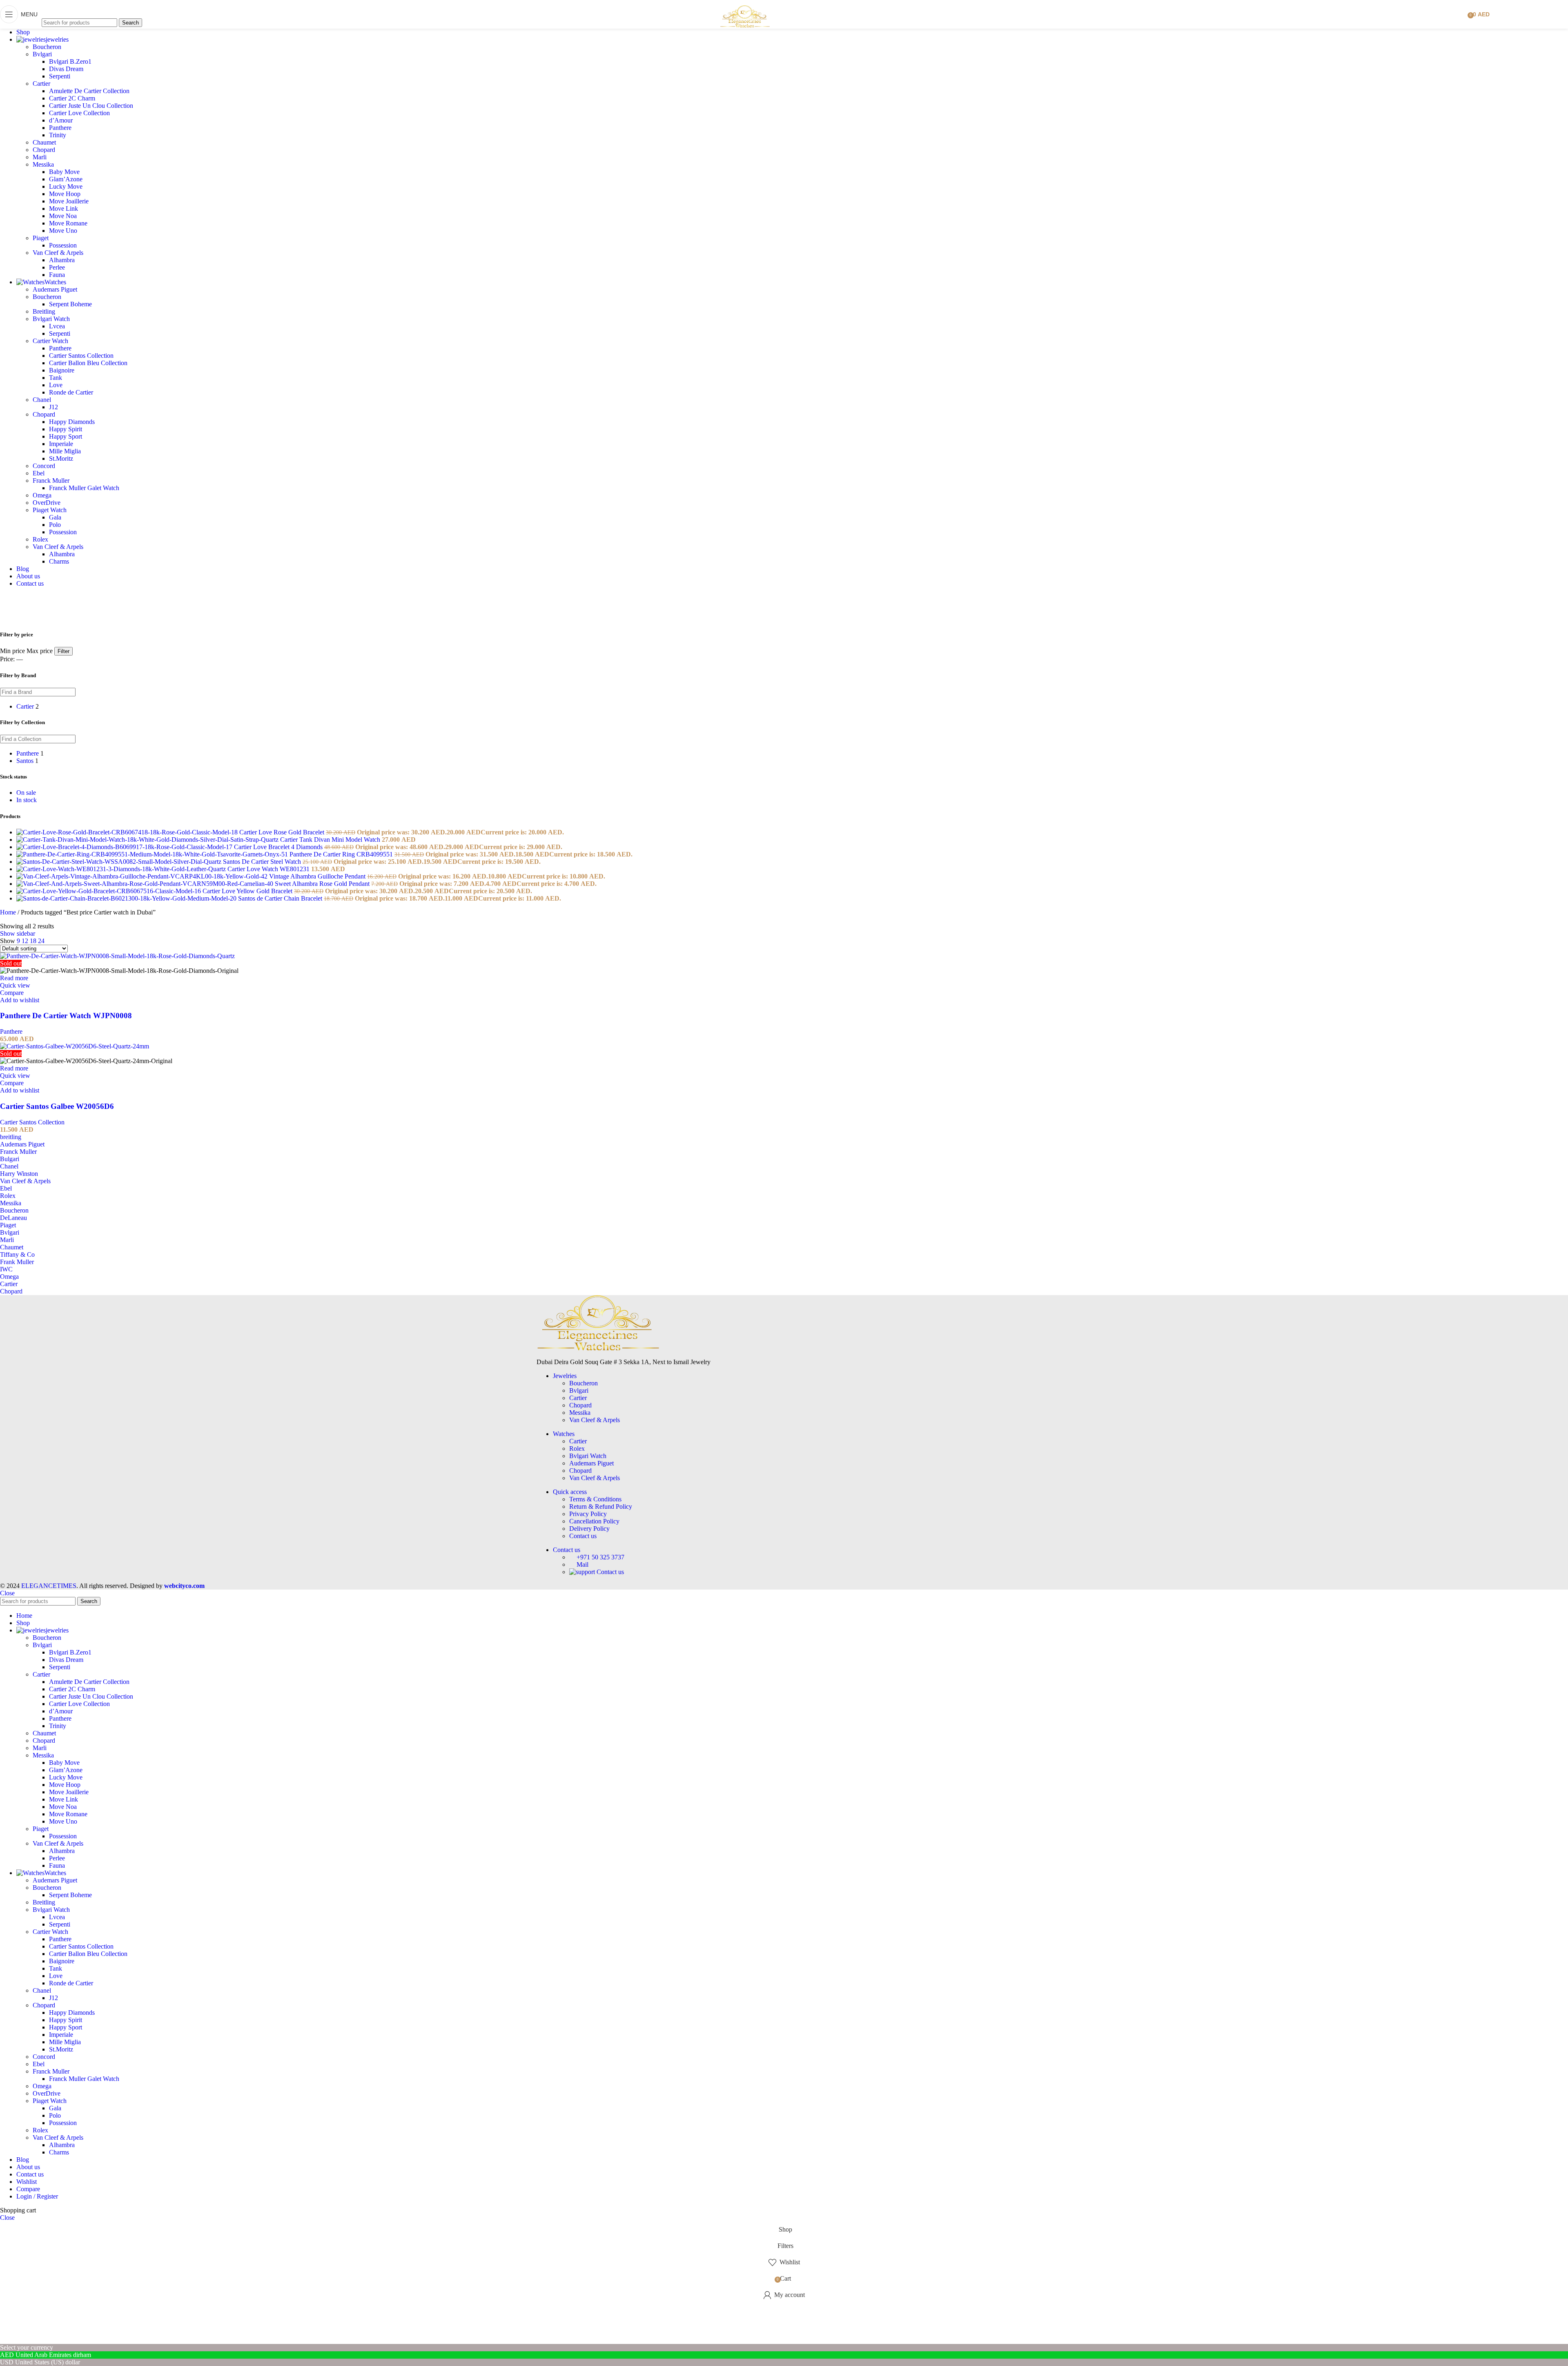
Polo (55, 525)
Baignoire (62, 370)
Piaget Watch (50, 510)
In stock (27, 800)
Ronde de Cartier (71, 392)
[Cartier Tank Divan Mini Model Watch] (148, 840)
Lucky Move (66, 186)
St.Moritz (61, 458)
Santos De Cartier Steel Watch (263, 862)
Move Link (63, 209)
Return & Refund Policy (601, 1506)
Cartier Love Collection (79, 113)
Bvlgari (42, 54)
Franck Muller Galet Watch (84, 488)
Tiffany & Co (17, 1254)
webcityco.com (184, 1586)
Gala (55, 517)
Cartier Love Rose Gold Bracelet (283, 832)
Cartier (41, 84)
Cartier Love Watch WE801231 (269, 869)
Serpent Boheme (70, 304)
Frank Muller (17, 1262)
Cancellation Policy (594, 1521)
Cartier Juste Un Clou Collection (91, 106)
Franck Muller (51, 481)
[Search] (92, 10)
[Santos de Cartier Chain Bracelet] (127, 898)
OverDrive (47, 503)
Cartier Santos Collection (81, 356)
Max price (40, 651)
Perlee (57, 267)
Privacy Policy (588, 1514)
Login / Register (37, 2196)
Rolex (40, 539)
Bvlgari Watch (51, 319)
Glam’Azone (66, 179)
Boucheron (47, 47)
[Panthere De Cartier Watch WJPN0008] (117, 956)
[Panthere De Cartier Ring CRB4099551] (153, 854)
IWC (6, 1269)
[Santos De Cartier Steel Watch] (120, 862)
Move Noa (63, 216)
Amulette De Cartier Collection (89, 91)
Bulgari (10, 1159)
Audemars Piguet (55, 289)
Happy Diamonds (72, 422)
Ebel (39, 473)
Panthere (60, 128)
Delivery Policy (589, 1529)
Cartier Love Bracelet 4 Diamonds (279, 847)
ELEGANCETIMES (49, 1586)
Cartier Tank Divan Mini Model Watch (331, 840)
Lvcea (57, 326)
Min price (12, 651)
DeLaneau (13, 1218)
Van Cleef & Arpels (58, 253)
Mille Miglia (65, 451)
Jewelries (565, 1376)
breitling (11, 1137)
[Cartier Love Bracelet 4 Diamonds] (125, 847)
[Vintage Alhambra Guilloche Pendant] (143, 876)
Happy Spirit (66, 429)
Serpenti (60, 76)
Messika (43, 164)
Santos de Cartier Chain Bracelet (281, 898)
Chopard (44, 150)
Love (56, 385)
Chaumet (44, 142)
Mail (582, 1564)
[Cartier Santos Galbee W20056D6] (75, 1046)
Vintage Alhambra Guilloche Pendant (318, 876)
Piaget (41, 238)
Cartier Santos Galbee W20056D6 (57, 1106)
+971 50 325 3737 (600, 1557)
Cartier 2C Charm (72, 98)
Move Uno (63, 231)
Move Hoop (65, 194)
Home (9, 912)
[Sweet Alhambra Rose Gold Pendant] (146, 884)
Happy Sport (66, 436)
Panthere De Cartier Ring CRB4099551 (342, 854)
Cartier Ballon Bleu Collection (88, 363)
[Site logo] (745, 30)
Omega (42, 495)
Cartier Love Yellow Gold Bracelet (248, 891)
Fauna (57, 275)
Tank (56, 378)
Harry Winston (19, 1174)
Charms (59, 561)
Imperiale (61, 444)
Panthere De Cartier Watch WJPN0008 (66, 1016)
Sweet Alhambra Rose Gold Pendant (323, 884)
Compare (28, 2189)
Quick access (570, 1492)
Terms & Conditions (595, 1499)
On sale (26, 793)
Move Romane (68, 223)
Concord (44, 466)
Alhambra (62, 260)
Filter (63, 651)
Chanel (42, 400)
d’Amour (61, 120)
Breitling (44, 311)
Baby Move (64, 172)
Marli (40, 157)
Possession (63, 245)
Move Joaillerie (69, 201)
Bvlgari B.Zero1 (70, 61)
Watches (564, 1434)
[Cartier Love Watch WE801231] (122, 869)
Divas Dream (66, 69)
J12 (53, 407)
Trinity (58, 135)
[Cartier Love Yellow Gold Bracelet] (109, 891)
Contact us (583, 1536)
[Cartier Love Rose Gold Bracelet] (128, 832)
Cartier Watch (50, 341)
